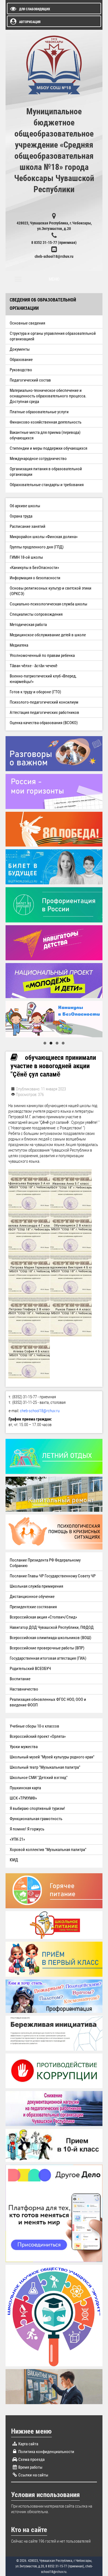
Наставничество (24, 1689)
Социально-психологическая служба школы (48, 604)
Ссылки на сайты (33, 2475)
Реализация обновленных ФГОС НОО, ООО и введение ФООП (48, 1702)
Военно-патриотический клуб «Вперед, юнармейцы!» (43, 679)
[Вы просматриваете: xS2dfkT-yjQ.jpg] (71, 1316)
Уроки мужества (24, 1747)
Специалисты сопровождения (36, 614)
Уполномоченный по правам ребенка (42, 655)
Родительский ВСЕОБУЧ (30, 1669)
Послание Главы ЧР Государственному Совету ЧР (53, 1576)
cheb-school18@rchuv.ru (54, 256)
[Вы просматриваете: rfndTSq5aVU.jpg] (71, 1274)
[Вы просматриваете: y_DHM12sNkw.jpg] (29, 1358)
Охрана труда (21, 516)
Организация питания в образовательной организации (46, 472)
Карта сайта (28, 2444)
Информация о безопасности (35, 578)
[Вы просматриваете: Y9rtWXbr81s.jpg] (29, 1232)
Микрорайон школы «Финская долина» (44, 537)
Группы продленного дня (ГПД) (37, 547)
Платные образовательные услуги (39, 412)
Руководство (21, 370)
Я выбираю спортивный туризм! (37, 1808)
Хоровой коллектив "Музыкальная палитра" (48, 1850)
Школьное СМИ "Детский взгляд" (39, 1778)
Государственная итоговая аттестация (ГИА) (48, 1658)
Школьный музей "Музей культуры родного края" (52, 1757)
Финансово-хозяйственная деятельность (46, 422)
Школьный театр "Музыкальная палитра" (45, 1767)
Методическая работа (28, 625)
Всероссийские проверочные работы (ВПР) (47, 1648)
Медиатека (19, 645)
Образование (21, 360)
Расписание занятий (28, 526)
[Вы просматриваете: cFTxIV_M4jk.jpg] (71, 1232)
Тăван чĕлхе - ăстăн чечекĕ (34, 666)
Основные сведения (27, 323)
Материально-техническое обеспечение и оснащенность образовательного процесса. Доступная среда (48, 396)
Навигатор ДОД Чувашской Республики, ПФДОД (52, 1627)
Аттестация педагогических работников (44, 712)
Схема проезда (31, 2459)
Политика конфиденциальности (46, 2452)
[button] (45, 1043)
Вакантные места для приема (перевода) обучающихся (45, 435)
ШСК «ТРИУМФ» (23, 1798)
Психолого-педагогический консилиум (44, 702)
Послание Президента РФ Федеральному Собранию (45, 1563)
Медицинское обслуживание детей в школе (48, 635)
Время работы (30, 2467)
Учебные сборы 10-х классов (34, 1726)
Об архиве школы (25, 506)
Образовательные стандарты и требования (47, 485)
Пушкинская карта (25, 1788)
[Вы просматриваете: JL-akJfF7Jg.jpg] (29, 1190)
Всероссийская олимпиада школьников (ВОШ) (51, 1638)
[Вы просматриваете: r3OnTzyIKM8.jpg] (29, 1274)
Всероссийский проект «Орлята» (38, 1736)
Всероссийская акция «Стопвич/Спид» (43, 1617)
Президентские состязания (33, 1607)
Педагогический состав (30, 380)
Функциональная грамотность (36, 1819)
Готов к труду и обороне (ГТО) (35, 692)
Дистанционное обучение (32, 1597)
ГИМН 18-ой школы (26, 557)
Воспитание (20, 1679)
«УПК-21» (17, 1839)
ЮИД (14, 1860)
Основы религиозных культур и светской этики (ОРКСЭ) (51, 591)
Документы (20, 349)
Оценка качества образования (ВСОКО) (44, 723)
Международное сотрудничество (38, 459)
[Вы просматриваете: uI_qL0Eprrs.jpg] (29, 1316)
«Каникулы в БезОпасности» (34, 568)
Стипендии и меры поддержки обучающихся (48, 448)
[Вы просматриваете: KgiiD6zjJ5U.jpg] (71, 1190)
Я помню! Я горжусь (27, 1829)
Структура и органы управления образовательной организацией (53, 336)
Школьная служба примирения (36, 1586)
